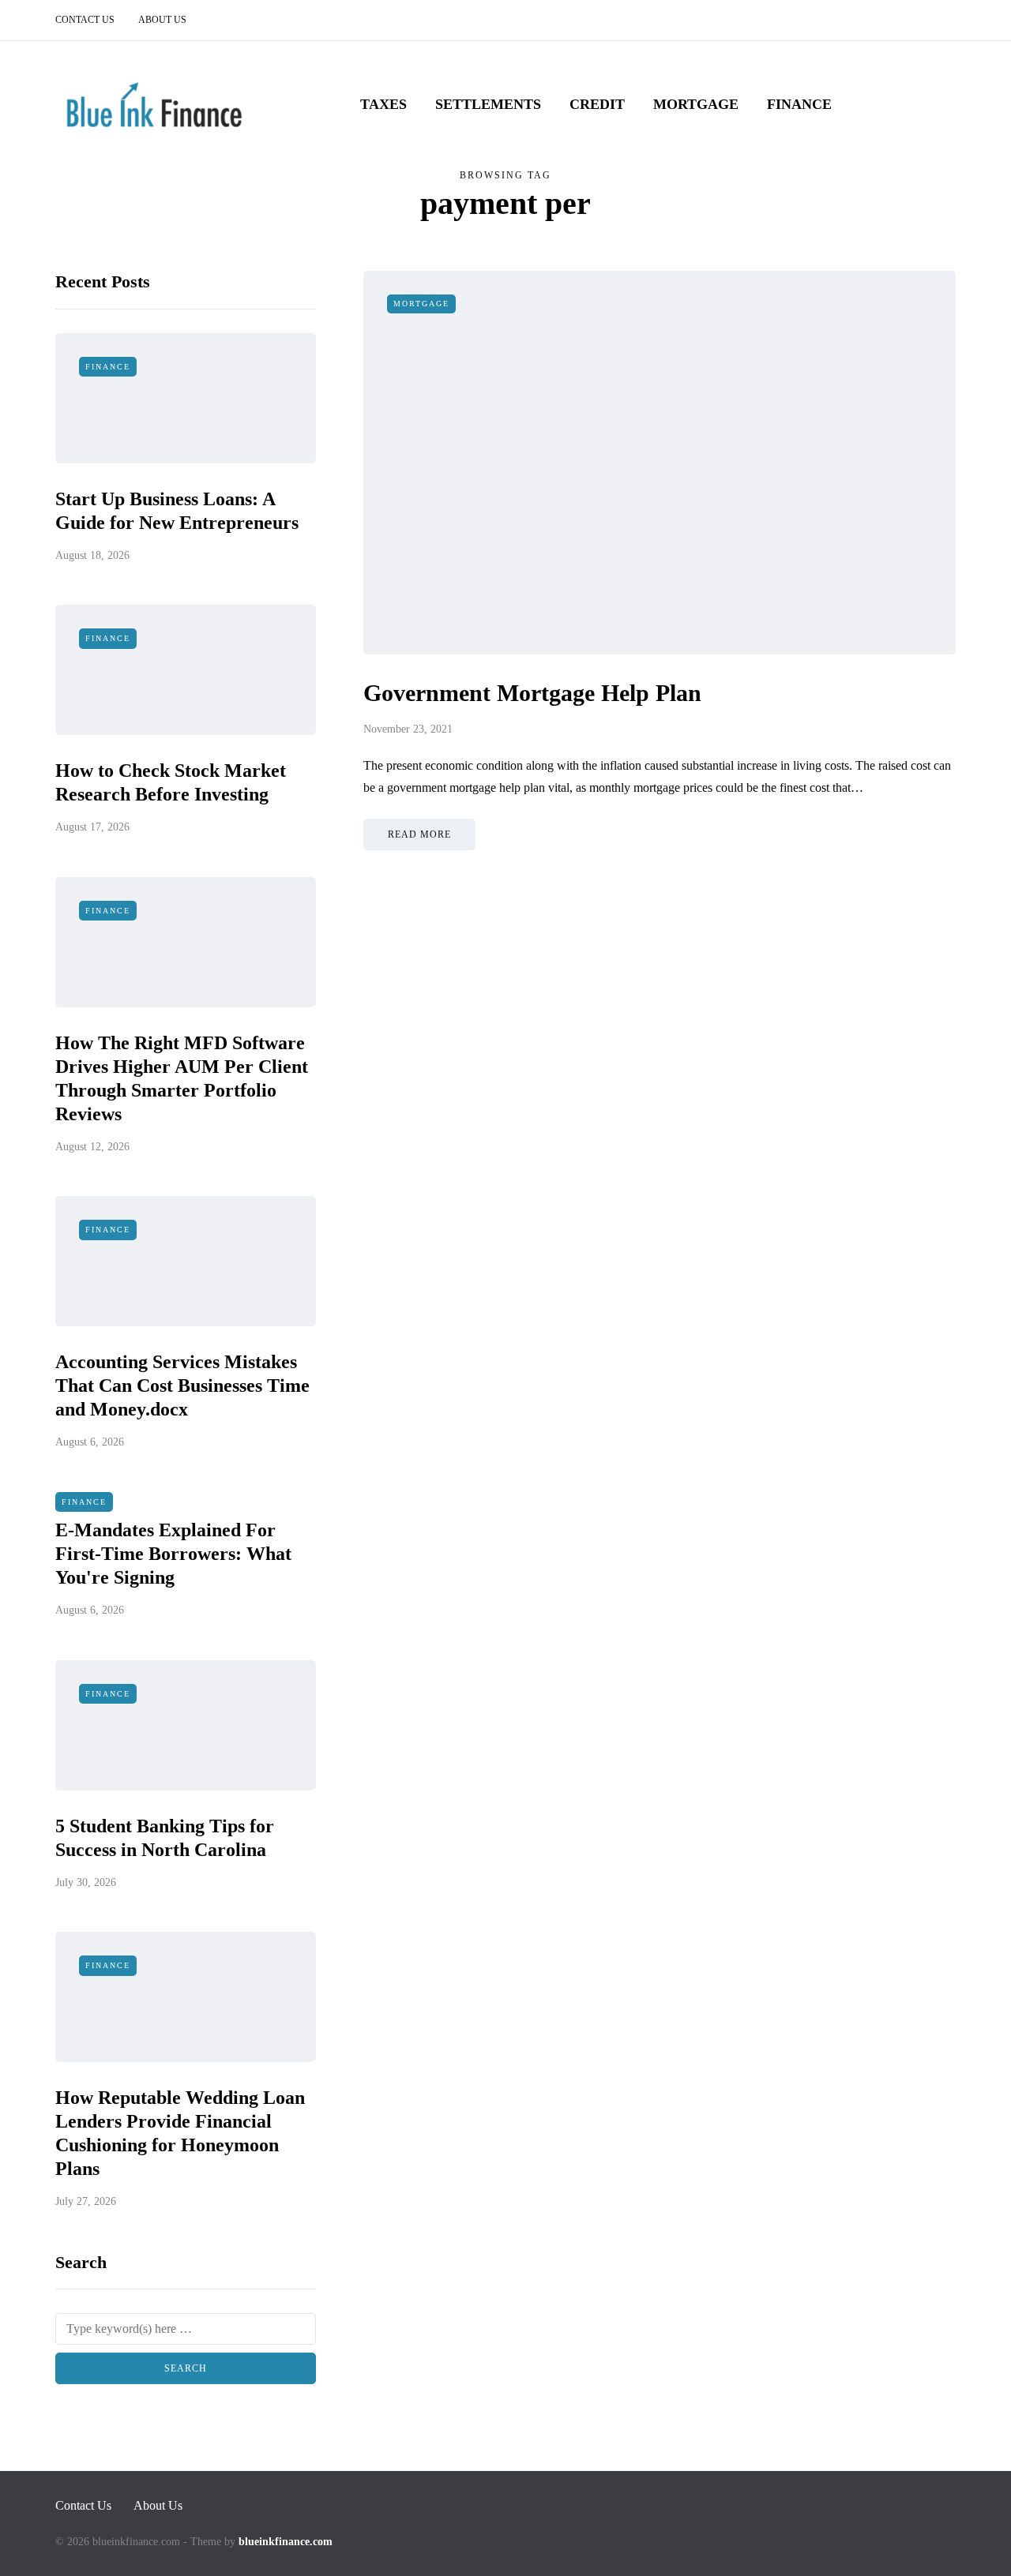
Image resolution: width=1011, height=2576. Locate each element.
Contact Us (85, 20)
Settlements (488, 104)
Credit (597, 104)
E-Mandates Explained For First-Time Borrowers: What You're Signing (173, 1554)
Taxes (383, 104)
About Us (162, 20)
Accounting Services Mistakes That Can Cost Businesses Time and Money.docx (182, 1385)
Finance (799, 104)
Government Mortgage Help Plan (532, 693)
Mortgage (696, 104)
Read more (419, 834)
